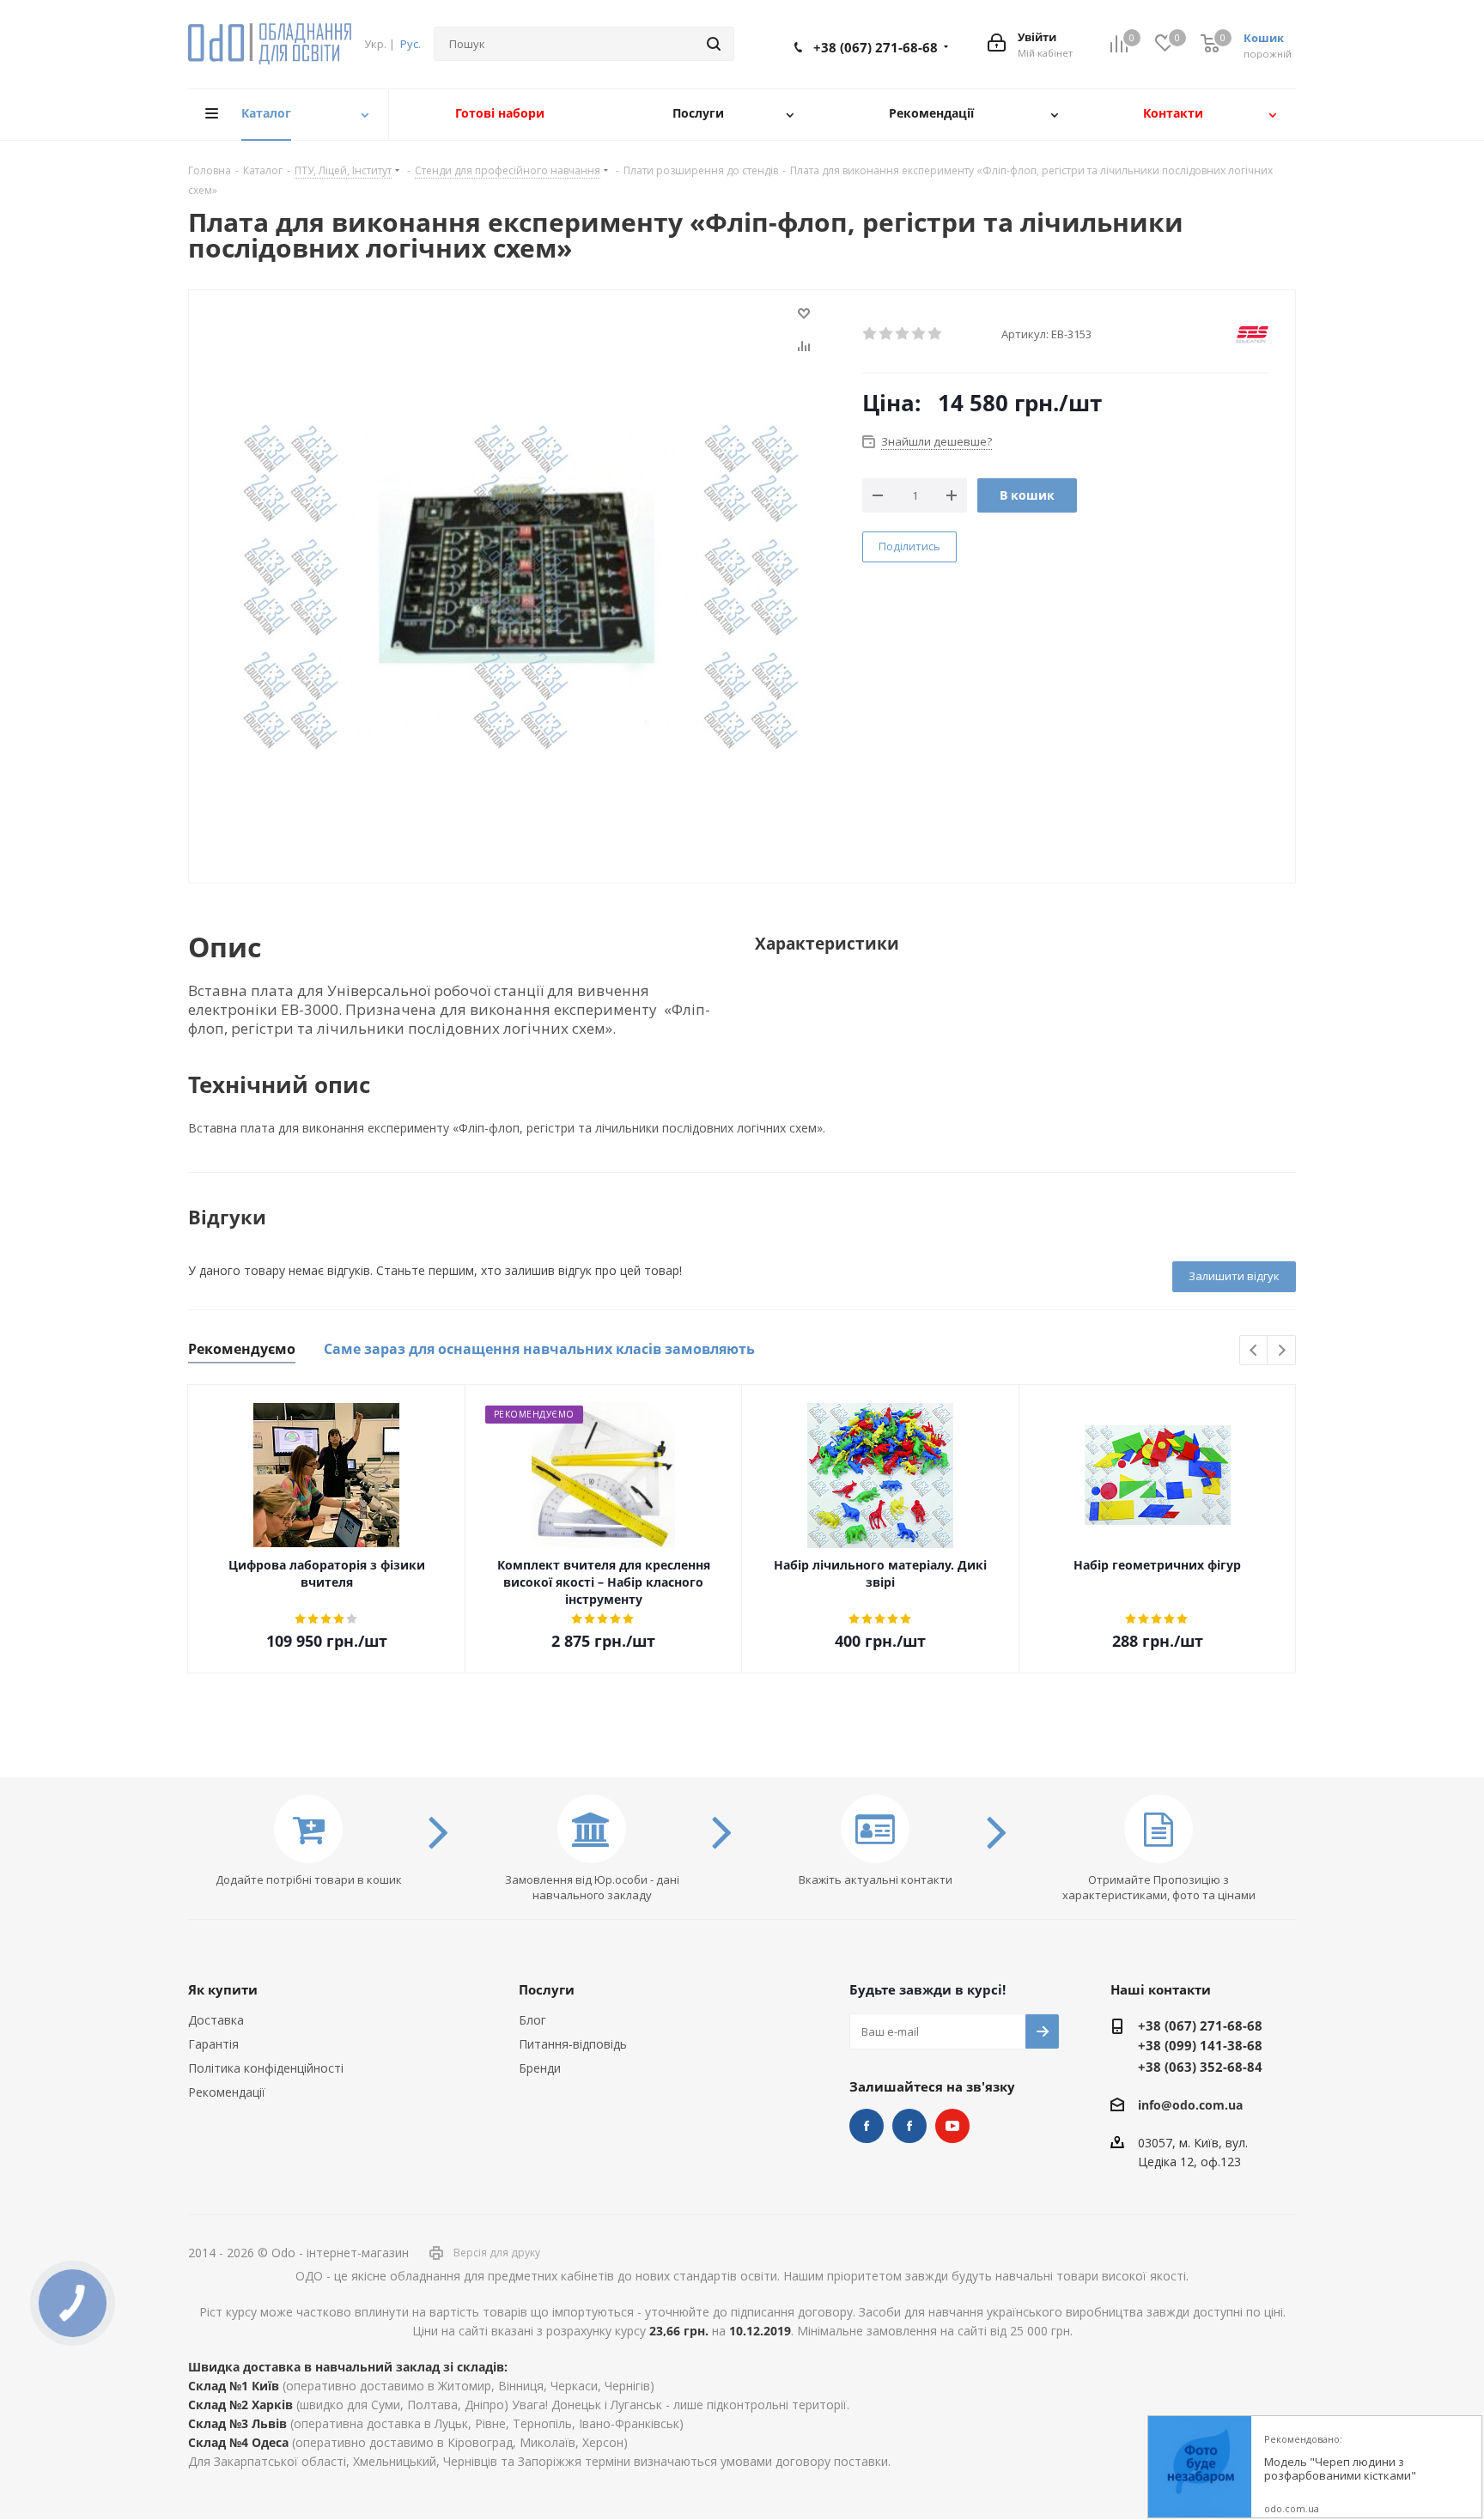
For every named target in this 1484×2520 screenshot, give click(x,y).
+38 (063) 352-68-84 (1200, 2067)
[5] (936, 334)
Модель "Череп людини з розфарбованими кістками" (1340, 2469)
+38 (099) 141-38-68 (1200, 2045)
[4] (919, 334)
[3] (903, 334)
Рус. (411, 44)
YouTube (952, 2126)
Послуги (547, 1989)
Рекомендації (227, 2092)
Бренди (540, 2068)
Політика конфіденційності (266, 2068)
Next (1282, 1351)
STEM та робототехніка (867, 2126)
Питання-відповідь (573, 2044)
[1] (870, 334)
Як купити (223, 1989)
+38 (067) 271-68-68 (876, 47)
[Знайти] (714, 44)
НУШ (909, 2126)
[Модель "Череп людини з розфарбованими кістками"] (1200, 2468)
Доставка (216, 2020)
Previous (1254, 1351)
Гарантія (213, 2044)
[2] (887, 334)
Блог (532, 2020)
